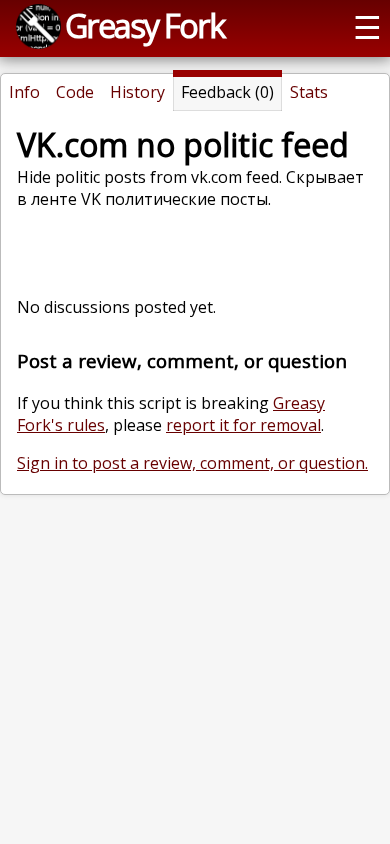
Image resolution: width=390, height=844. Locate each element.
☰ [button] (367, 26)
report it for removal (243, 425)
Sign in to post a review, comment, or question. (192, 463)
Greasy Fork (144, 25)
